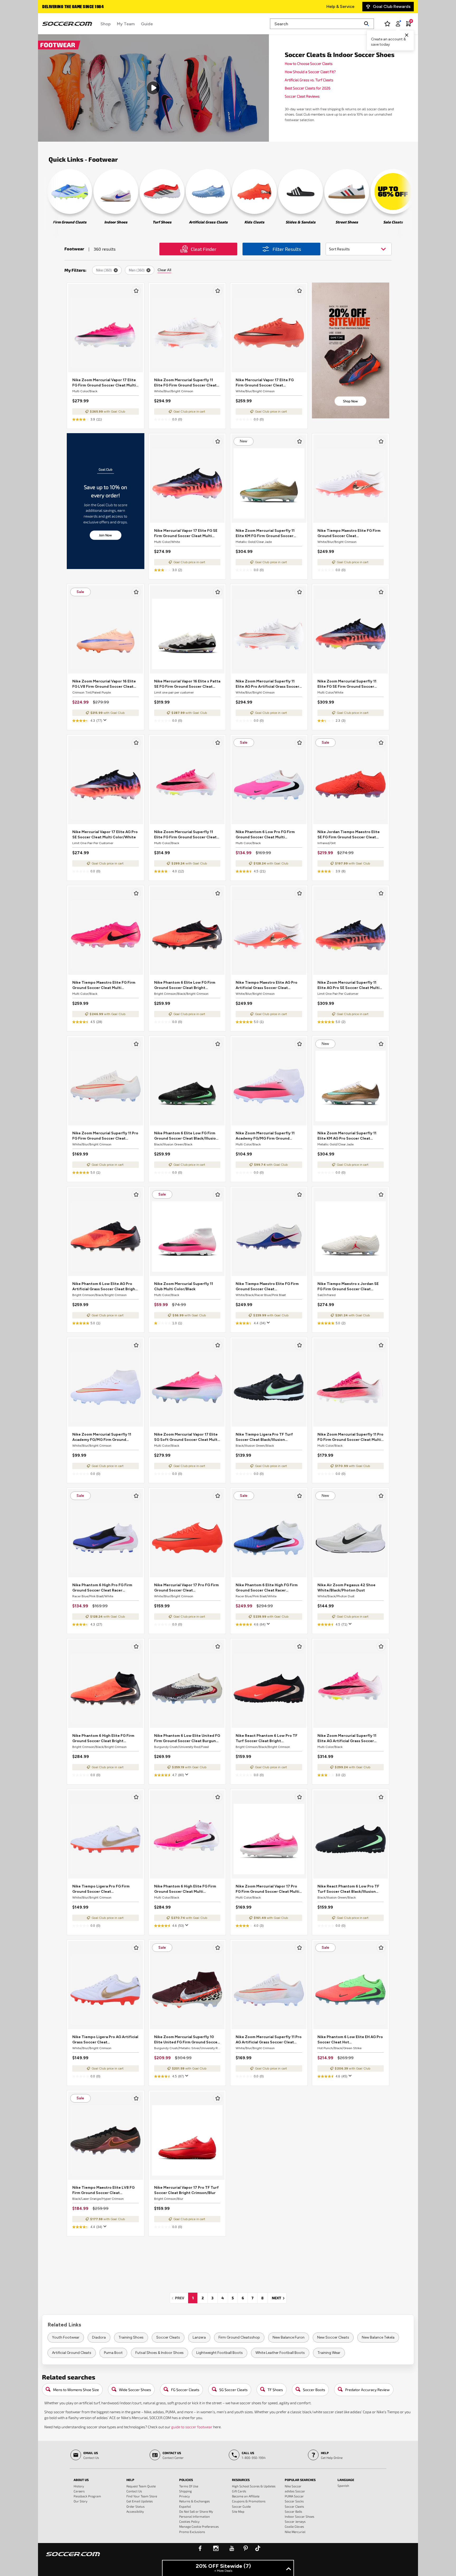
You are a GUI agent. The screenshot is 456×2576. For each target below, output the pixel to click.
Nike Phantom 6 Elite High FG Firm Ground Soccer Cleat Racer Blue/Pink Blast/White (267, 1588)
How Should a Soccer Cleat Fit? (310, 72)
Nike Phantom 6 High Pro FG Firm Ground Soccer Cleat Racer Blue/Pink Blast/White (102, 1588)
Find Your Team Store (142, 2496)
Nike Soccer (293, 2486)
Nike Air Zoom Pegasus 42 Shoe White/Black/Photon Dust (346, 1588)
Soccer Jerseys (295, 2521)
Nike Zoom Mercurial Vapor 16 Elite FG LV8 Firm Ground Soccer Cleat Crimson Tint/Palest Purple (104, 684)
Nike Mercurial (295, 2532)
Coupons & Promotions (249, 2501)
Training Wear (329, 2353)
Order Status (136, 2506)
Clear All (164, 270)
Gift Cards (239, 2491)
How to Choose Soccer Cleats (309, 63)
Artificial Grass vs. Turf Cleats (309, 80)
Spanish (343, 2486)
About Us (81, 2480)
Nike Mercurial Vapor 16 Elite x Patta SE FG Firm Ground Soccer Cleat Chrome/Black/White (187, 684)
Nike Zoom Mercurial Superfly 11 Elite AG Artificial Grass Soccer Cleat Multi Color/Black (347, 1739)
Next (279, 2298)
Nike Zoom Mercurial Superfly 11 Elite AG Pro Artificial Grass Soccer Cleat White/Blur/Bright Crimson (267, 684)
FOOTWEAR (58, 45)
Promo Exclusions (192, 2532)
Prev (181, 2298)
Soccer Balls (293, 2511)
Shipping (186, 2491)
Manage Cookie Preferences (199, 2526)
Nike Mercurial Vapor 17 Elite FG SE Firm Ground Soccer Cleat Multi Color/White (186, 534)
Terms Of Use (189, 2486)
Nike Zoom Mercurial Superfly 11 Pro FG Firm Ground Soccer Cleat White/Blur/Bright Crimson (105, 1136)
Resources (241, 2480)
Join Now (105, 535)
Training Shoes (131, 2337)
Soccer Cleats (168, 2337)
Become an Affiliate (246, 2496)
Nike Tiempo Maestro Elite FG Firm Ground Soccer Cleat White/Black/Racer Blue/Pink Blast (267, 1287)
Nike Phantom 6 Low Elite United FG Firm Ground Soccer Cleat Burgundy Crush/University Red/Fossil (187, 1739)
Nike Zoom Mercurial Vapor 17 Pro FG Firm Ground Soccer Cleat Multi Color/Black (267, 1889)
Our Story (80, 2501)
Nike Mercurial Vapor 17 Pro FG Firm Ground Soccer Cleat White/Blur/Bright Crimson (186, 1588)
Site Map (238, 2511)
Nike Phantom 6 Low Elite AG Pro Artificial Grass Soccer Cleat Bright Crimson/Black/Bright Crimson (105, 1287)
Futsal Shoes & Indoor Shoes (160, 2353)
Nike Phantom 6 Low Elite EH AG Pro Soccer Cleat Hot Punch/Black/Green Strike (350, 2040)
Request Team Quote (141, 2486)
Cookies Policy (189, 2521)
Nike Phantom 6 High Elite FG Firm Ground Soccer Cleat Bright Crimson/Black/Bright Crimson (103, 1739)
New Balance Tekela (378, 2337)
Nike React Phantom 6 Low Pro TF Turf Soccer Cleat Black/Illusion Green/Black (348, 1889)
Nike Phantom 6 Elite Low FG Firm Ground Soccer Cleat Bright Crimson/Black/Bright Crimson (185, 985)
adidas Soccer (295, 2491)
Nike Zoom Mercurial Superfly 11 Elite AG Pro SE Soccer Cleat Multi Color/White (348, 985)
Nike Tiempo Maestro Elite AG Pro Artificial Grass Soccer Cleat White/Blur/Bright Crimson (267, 985)
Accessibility (135, 2511)
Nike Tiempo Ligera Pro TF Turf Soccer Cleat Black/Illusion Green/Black (264, 1437)
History (79, 2486)
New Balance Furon (289, 2337)
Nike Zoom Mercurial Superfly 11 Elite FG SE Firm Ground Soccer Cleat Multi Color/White (347, 684)
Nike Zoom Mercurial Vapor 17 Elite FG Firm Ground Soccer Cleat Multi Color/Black (104, 383)
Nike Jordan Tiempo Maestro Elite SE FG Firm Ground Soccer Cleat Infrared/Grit (349, 835)
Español (185, 2506)
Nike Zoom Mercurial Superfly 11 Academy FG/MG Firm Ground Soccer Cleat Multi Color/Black (265, 1136)
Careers (79, 2491)
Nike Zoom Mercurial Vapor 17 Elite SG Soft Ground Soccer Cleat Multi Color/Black (186, 1437)
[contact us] (73, 2558)
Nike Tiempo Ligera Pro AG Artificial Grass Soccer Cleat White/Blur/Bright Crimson (105, 2040)
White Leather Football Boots (280, 2353)
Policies (186, 2480)
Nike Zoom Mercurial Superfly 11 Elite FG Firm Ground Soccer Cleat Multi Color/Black (185, 835)
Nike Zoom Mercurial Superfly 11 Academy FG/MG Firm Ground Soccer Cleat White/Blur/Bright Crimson (102, 1437)
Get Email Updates (140, 2501)
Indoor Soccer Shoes (300, 2516)
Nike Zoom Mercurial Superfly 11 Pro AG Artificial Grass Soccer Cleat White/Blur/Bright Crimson (269, 2040)
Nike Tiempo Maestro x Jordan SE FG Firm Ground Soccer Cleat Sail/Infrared (348, 1287)
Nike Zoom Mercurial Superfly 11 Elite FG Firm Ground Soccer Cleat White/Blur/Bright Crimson (185, 383)
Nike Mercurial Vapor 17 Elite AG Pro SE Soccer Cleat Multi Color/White (105, 835)
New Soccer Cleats (333, 2337)
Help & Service (340, 6)
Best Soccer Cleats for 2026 (308, 88)
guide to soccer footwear (192, 2427)
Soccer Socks (294, 2501)
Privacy (184, 2496)
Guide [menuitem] (147, 24)
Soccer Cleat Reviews (302, 96)
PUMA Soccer (294, 2496)
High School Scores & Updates (254, 2486)
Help (130, 2480)
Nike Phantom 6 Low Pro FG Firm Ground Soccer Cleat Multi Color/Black (265, 835)
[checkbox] (136, 291)
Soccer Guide (241, 2506)
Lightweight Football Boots (220, 2353)
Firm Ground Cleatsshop (239, 2337)
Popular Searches (300, 2480)
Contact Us (134, 2491)
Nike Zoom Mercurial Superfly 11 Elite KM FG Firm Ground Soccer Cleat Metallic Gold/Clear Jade (265, 534)
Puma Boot (113, 2353)
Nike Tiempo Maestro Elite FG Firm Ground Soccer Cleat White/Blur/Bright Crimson (349, 534)
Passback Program (87, 2496)
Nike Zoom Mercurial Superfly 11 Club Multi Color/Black (184, 1286)
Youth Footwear (66, 2337)
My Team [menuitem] (126, 24)
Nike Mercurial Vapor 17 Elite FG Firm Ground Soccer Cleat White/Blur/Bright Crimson (265, 383)
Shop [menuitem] (106, 24)
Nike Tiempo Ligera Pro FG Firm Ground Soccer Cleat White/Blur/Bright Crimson (101, 1889)
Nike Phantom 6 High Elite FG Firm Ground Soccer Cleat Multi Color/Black (185, 1889)
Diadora (99, 2337)
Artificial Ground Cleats (72, 2353)
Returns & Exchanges (194, 2501)
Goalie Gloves (294, 2526)
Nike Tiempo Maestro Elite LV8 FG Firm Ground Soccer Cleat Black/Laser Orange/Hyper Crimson (105, 2190)
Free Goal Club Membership (69, 7)
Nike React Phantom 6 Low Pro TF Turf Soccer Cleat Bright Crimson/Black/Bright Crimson (267, 1739)
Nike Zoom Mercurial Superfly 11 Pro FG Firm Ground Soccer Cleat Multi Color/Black (350, 1437)
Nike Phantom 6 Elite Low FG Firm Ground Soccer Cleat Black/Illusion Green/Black (186, 1136)
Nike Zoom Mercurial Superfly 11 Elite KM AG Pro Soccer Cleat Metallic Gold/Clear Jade (347, 1136)
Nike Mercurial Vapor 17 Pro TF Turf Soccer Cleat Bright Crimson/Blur (186, 2190)
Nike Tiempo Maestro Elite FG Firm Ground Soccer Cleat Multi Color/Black (104, 985)
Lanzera (199, 2337)
